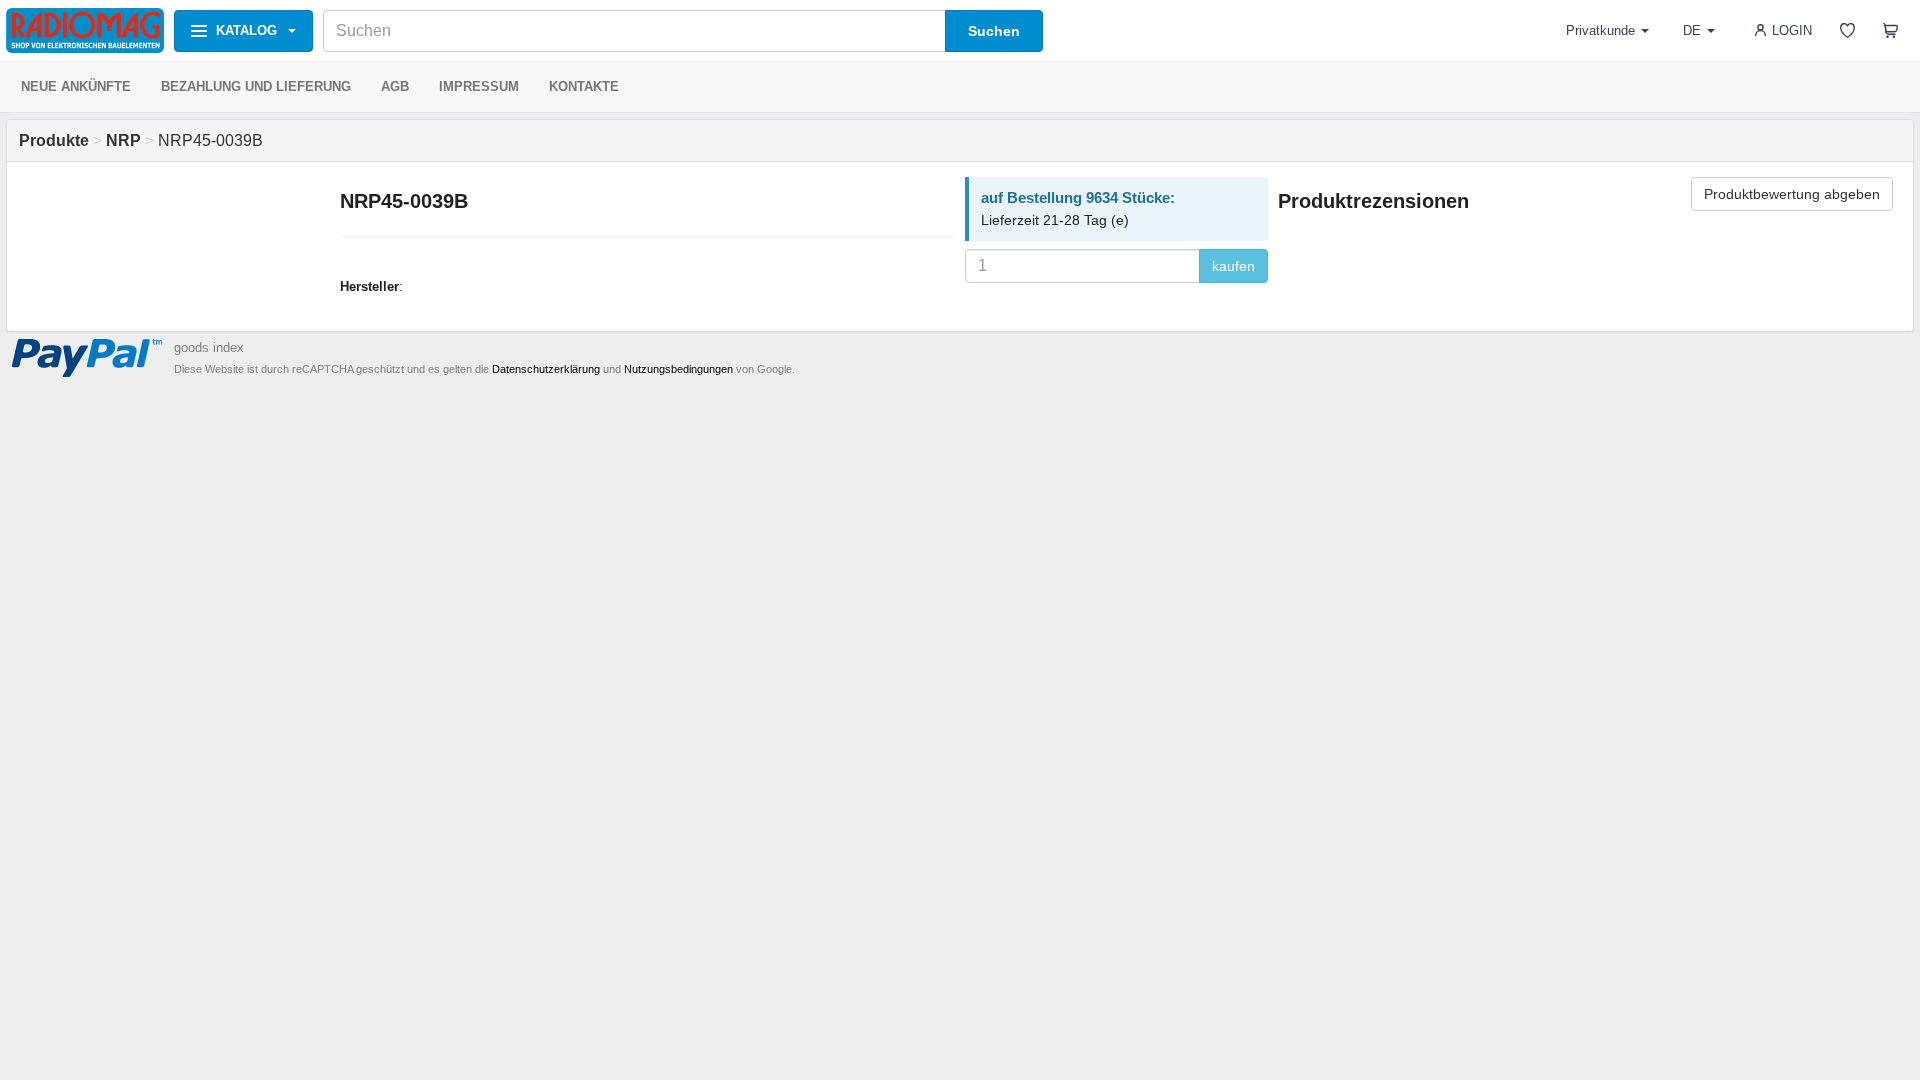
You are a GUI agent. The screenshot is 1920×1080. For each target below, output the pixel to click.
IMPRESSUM (479, 86)
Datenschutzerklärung (546, 369)
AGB (395, 86)
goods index (209, 347)
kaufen (1233, 266)
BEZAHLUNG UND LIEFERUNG (256, 86)
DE (1692, 30)
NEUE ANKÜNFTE (76, 86)
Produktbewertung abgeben (1792, 194)
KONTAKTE (584, 86)
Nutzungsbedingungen (678, 369)
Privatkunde (1600, 30)
